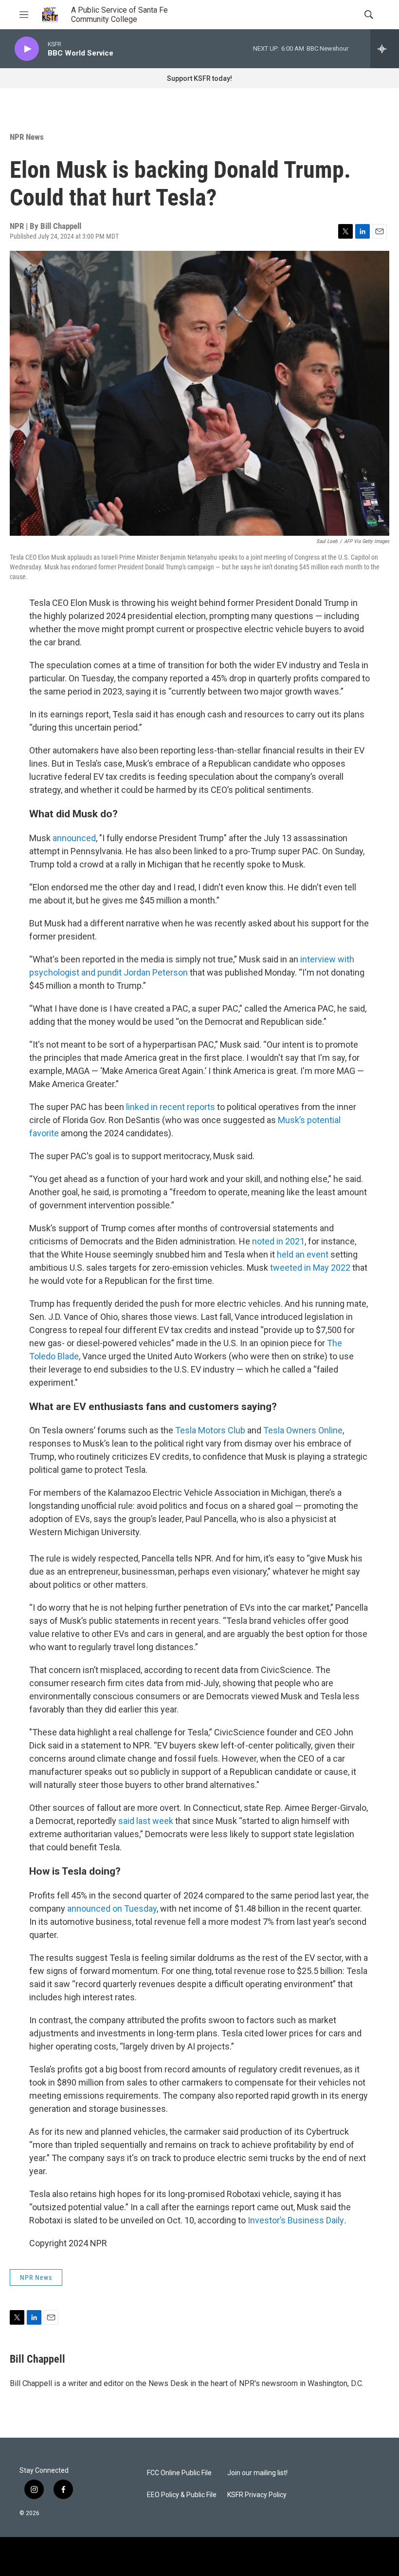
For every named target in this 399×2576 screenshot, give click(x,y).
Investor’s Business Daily (296, 2220)
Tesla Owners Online (303, 1430)
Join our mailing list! (257, 2473)
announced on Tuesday (112, 1908)
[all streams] (385, 49)
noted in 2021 (278, 1241)
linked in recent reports (171, 1107)
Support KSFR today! (199, 78)
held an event (303, 1254)
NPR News (27, 137)
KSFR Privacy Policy (257, 2495)
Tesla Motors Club (210, 1430)
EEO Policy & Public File (182, 2495)
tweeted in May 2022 (310, 1268)
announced (74, 838)
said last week (146, 1821)
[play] (27, 49)
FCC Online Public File (179, 2473)
